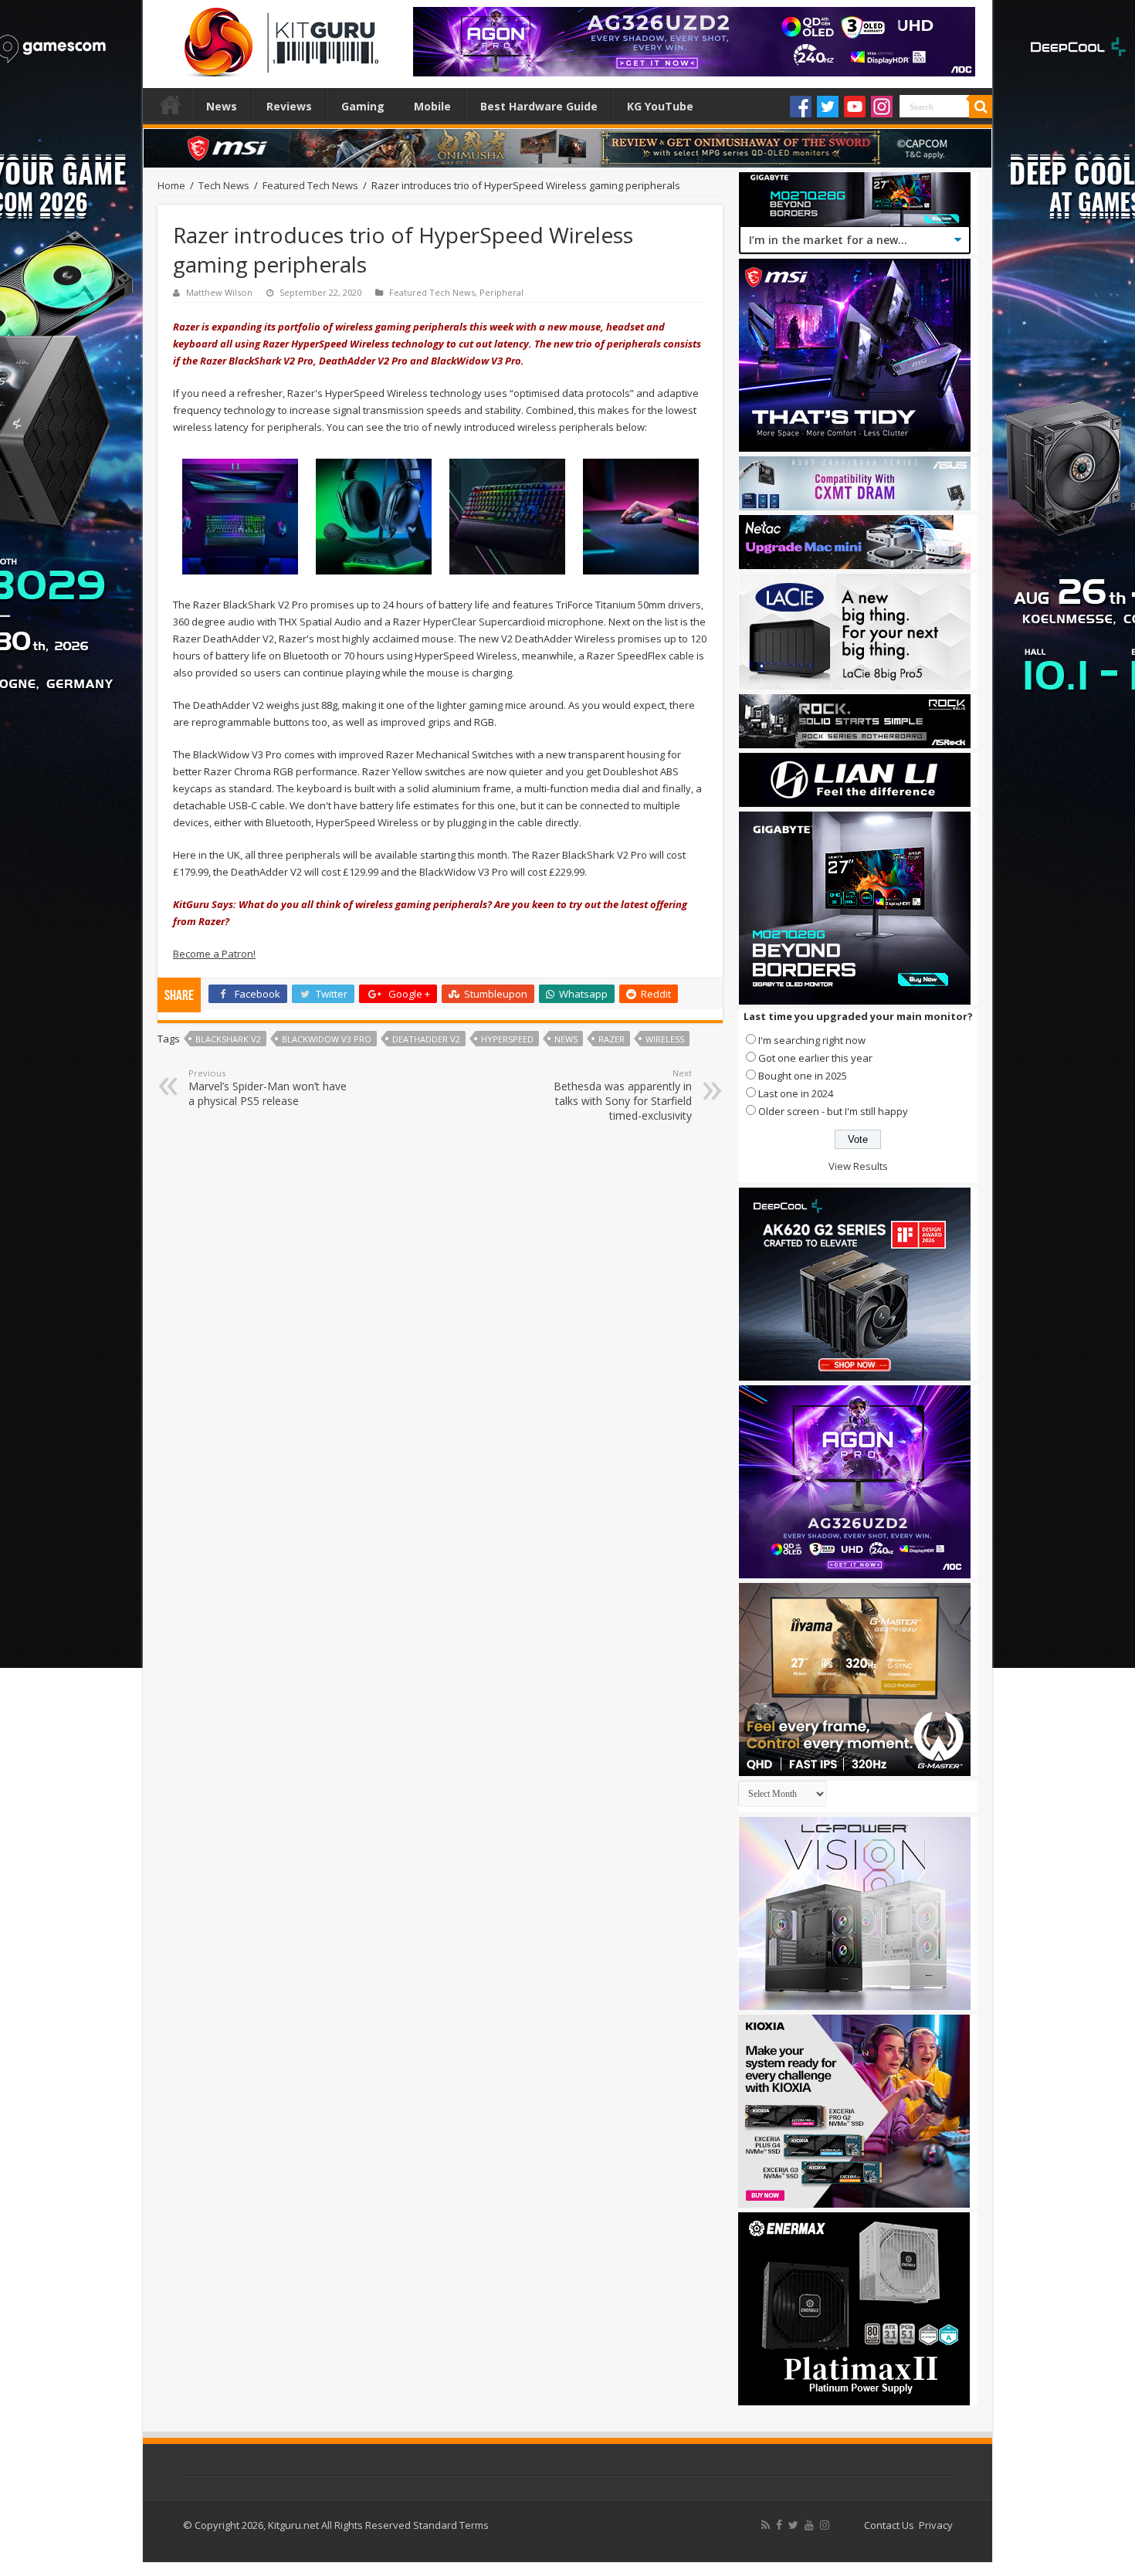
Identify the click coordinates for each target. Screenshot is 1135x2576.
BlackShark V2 (228, 1039)
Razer (612, 1039)
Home (171, 104)
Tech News (224, 185)
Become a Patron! (214, 954)
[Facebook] (801, 107)
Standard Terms (451, 2525)
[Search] (981, 107)
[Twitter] (828, 107)
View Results (858, 1166)
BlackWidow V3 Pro (327, 1039)
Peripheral (501, 292)
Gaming (363, 106)
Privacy (936, 2525)
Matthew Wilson (219, 292)
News (222, 106)
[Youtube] (855, 107)
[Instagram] (882, 107)
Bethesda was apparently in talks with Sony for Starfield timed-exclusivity (623, 1095)
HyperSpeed (507, 1039)
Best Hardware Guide (539, 106)
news (566, 1039)
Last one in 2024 (796, 1093)
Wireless (665, 1039)
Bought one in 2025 (803, 1076)
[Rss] (766, 2525)
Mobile (432, 106)
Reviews (289, 106)
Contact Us (889, 2525)
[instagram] (825, 2525)
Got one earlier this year (815, 1058)
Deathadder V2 (426, 1039)
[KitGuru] (278, 37)
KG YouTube (660, 106)
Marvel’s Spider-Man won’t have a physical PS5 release (268, 1088)
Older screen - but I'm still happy (833, 1111)
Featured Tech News (310, 185)
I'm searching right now (812, 1040)
